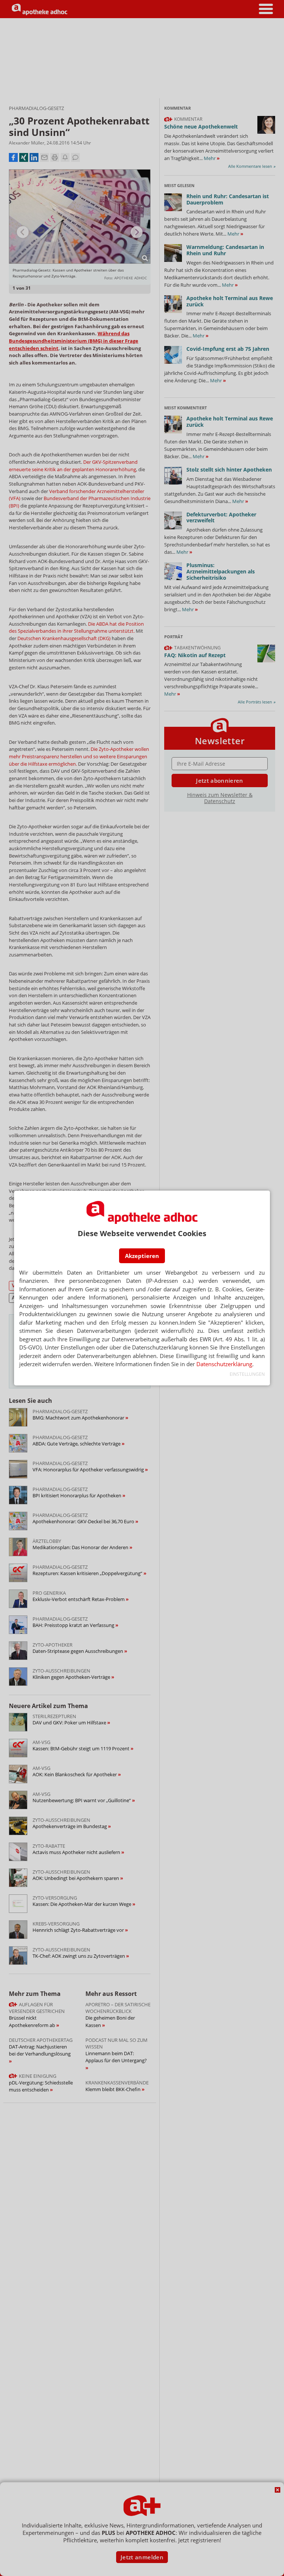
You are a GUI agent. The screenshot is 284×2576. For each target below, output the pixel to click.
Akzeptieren (142, 1256)
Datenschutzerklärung (224, 1364)
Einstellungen (247, 1374)
